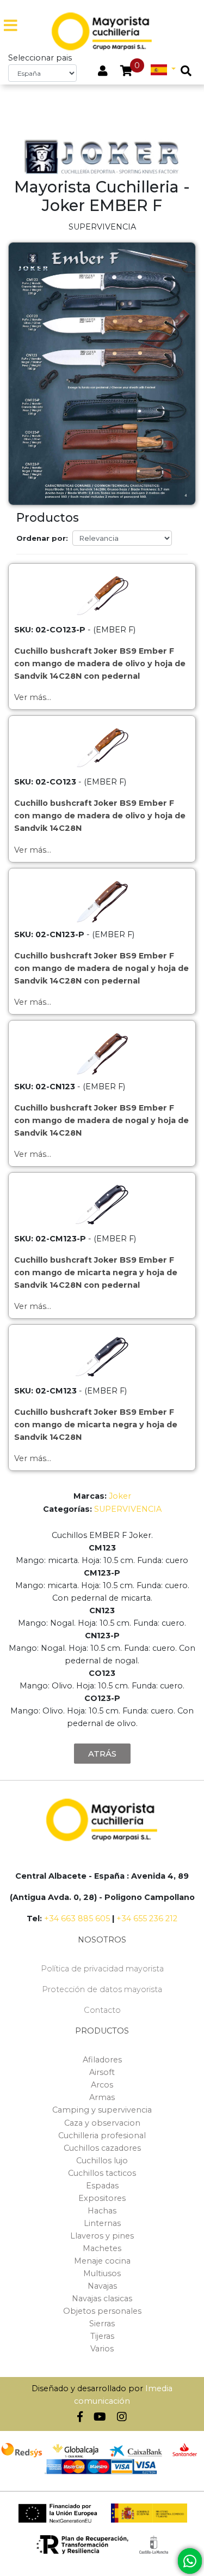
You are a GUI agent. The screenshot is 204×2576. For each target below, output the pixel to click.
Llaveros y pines (102, 2236)
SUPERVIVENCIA (128, 1509)
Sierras (102, 2324)
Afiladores (102, 2060)
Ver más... (33, 697)
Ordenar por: (42, 538)
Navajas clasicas (102, 2299)
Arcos (102, 2085)
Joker (120, 1496)
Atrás (102, 1754)
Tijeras (102, 2336)
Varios (102, 2349)
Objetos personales (102, 2311)
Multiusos (102, 2273)
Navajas (102, 2286)
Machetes (102, 2248)
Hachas (102, 2211)
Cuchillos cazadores (102, 2148)
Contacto (102, 2010)
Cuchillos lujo (102, 2161)
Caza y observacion (102, 2123)
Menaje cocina (102, 2261)
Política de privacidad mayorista (102, 1969)
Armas (102, 2097)
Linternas (102, 2223)
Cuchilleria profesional (102, 2135)
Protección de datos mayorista (102, 1989)
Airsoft (102, 2072)
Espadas (102, 2186)
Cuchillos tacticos (102, 2173)
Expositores (102, 2198)
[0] (126, 72)
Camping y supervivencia (102, 2110)
